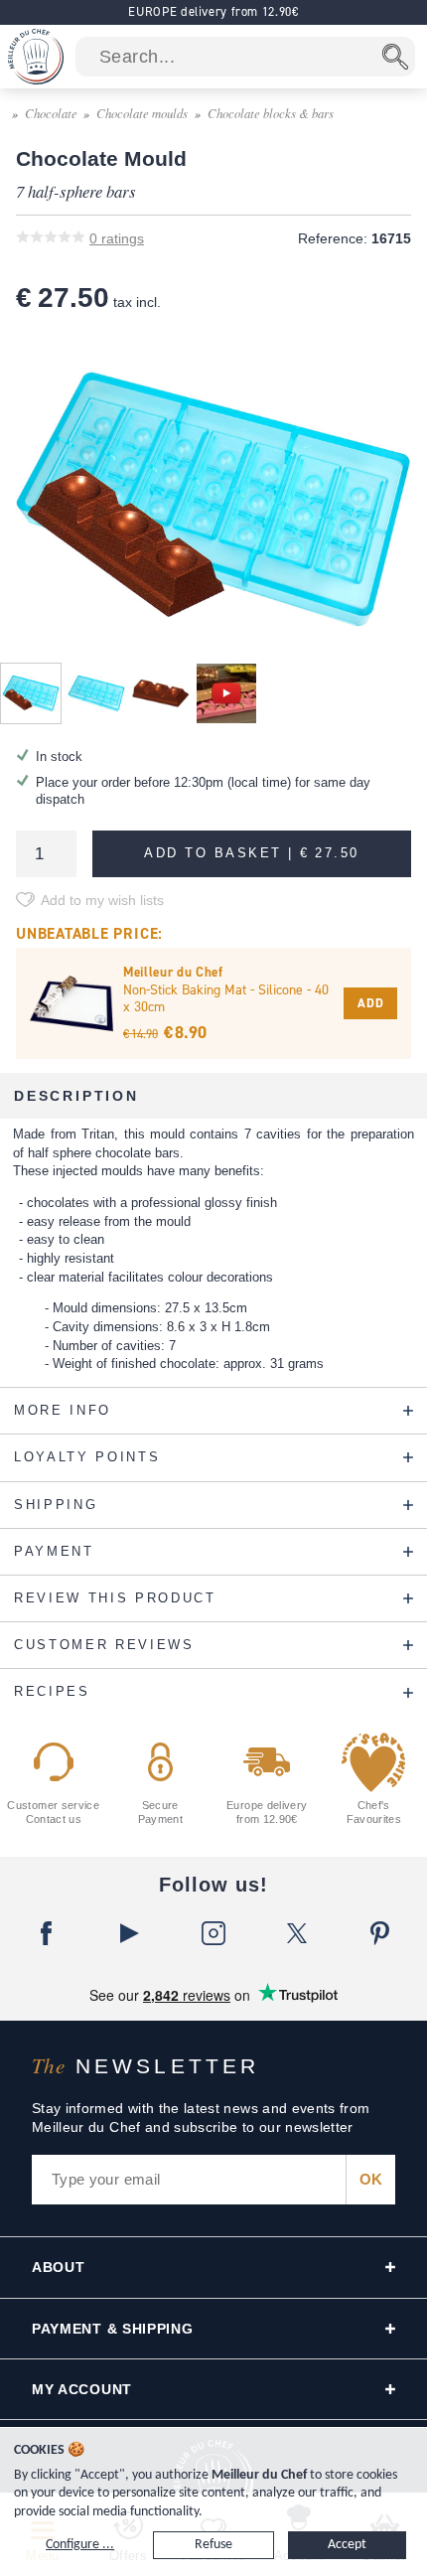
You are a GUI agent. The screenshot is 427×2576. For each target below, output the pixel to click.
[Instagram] (213, 1933)
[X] (297, 1933)
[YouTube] (130, 1933)
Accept (347, 2545)
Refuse (213, 2545)
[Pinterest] (380, 1933)
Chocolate (51, 113)
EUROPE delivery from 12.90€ (213, 11)
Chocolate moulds (142, 113)
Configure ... (80, 2545)
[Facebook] (47, 1933)
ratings (117, 238)
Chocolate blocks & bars (271, 113)
